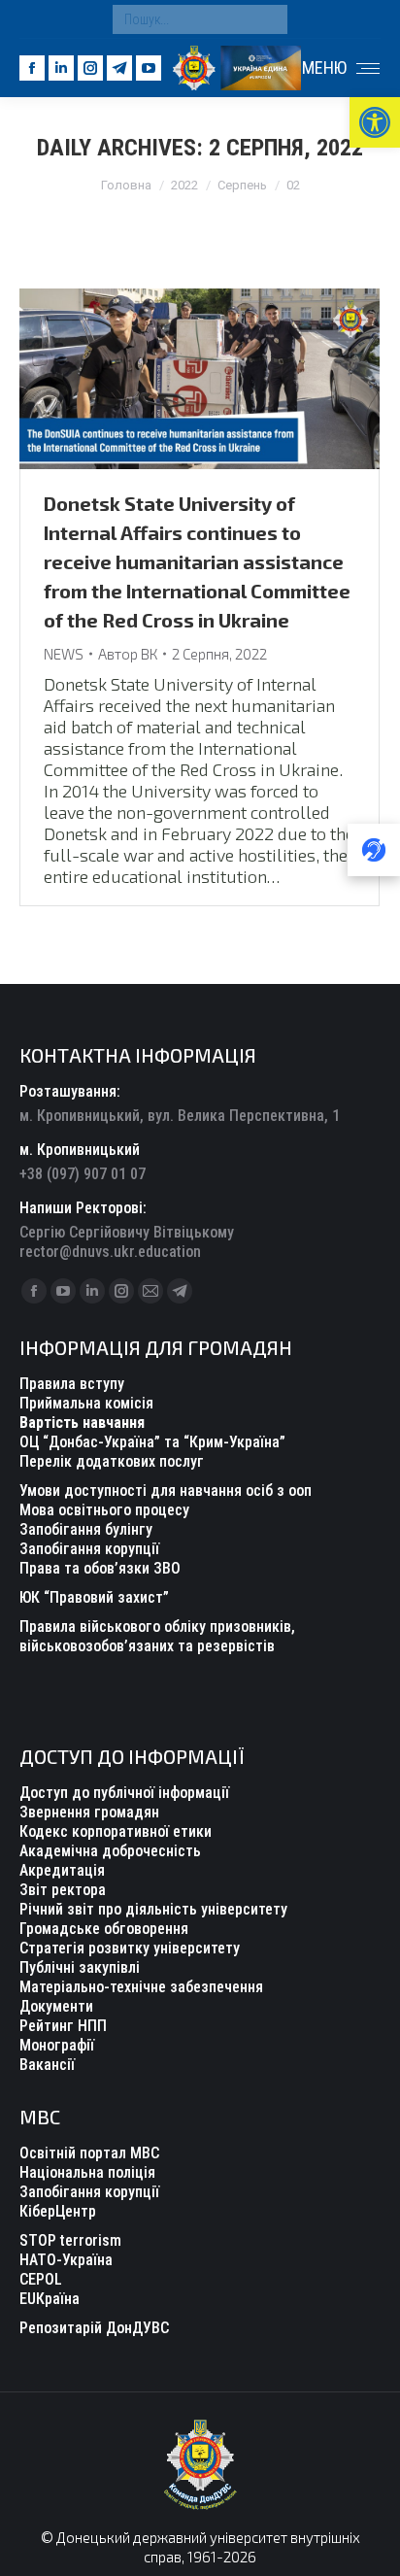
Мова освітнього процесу (104, 1510)
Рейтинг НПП (63, 2026)
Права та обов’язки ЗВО (100, 1568)
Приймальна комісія (86, 1403)
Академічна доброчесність (110, 1851)
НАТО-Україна (66, 2260)
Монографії (57, 2045)
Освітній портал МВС (89, 2153)
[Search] (268, 19)
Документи (56, 2006)
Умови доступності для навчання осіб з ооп (166, 1491)
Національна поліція (87, 2172)
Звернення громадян (89, 1812)
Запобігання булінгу (86, 1529)
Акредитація (62, 1870)
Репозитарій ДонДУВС (94, 2328)
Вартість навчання (82, 1423)
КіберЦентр (58, 2211)
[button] (375, 122)
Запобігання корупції (89, 1549)
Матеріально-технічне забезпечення (141, 1987)
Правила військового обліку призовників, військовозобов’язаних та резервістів (157, 1636)
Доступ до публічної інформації (124, 1793)
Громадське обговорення (104, 1929)
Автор (128, 654)
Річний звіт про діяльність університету (153, 1909)
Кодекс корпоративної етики (116, 1831)
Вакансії (47, 2065)
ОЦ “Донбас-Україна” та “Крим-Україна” (152, 1442)
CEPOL (41, 2279)
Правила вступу (72, 1384)
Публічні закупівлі (80, 1967)
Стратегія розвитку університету (130, 1948)
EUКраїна (50, 2299)
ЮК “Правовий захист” (94, 1597)
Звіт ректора (63, 1890)
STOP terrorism (70, 2240)
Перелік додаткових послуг (112, 1461)
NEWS (64, 654)
